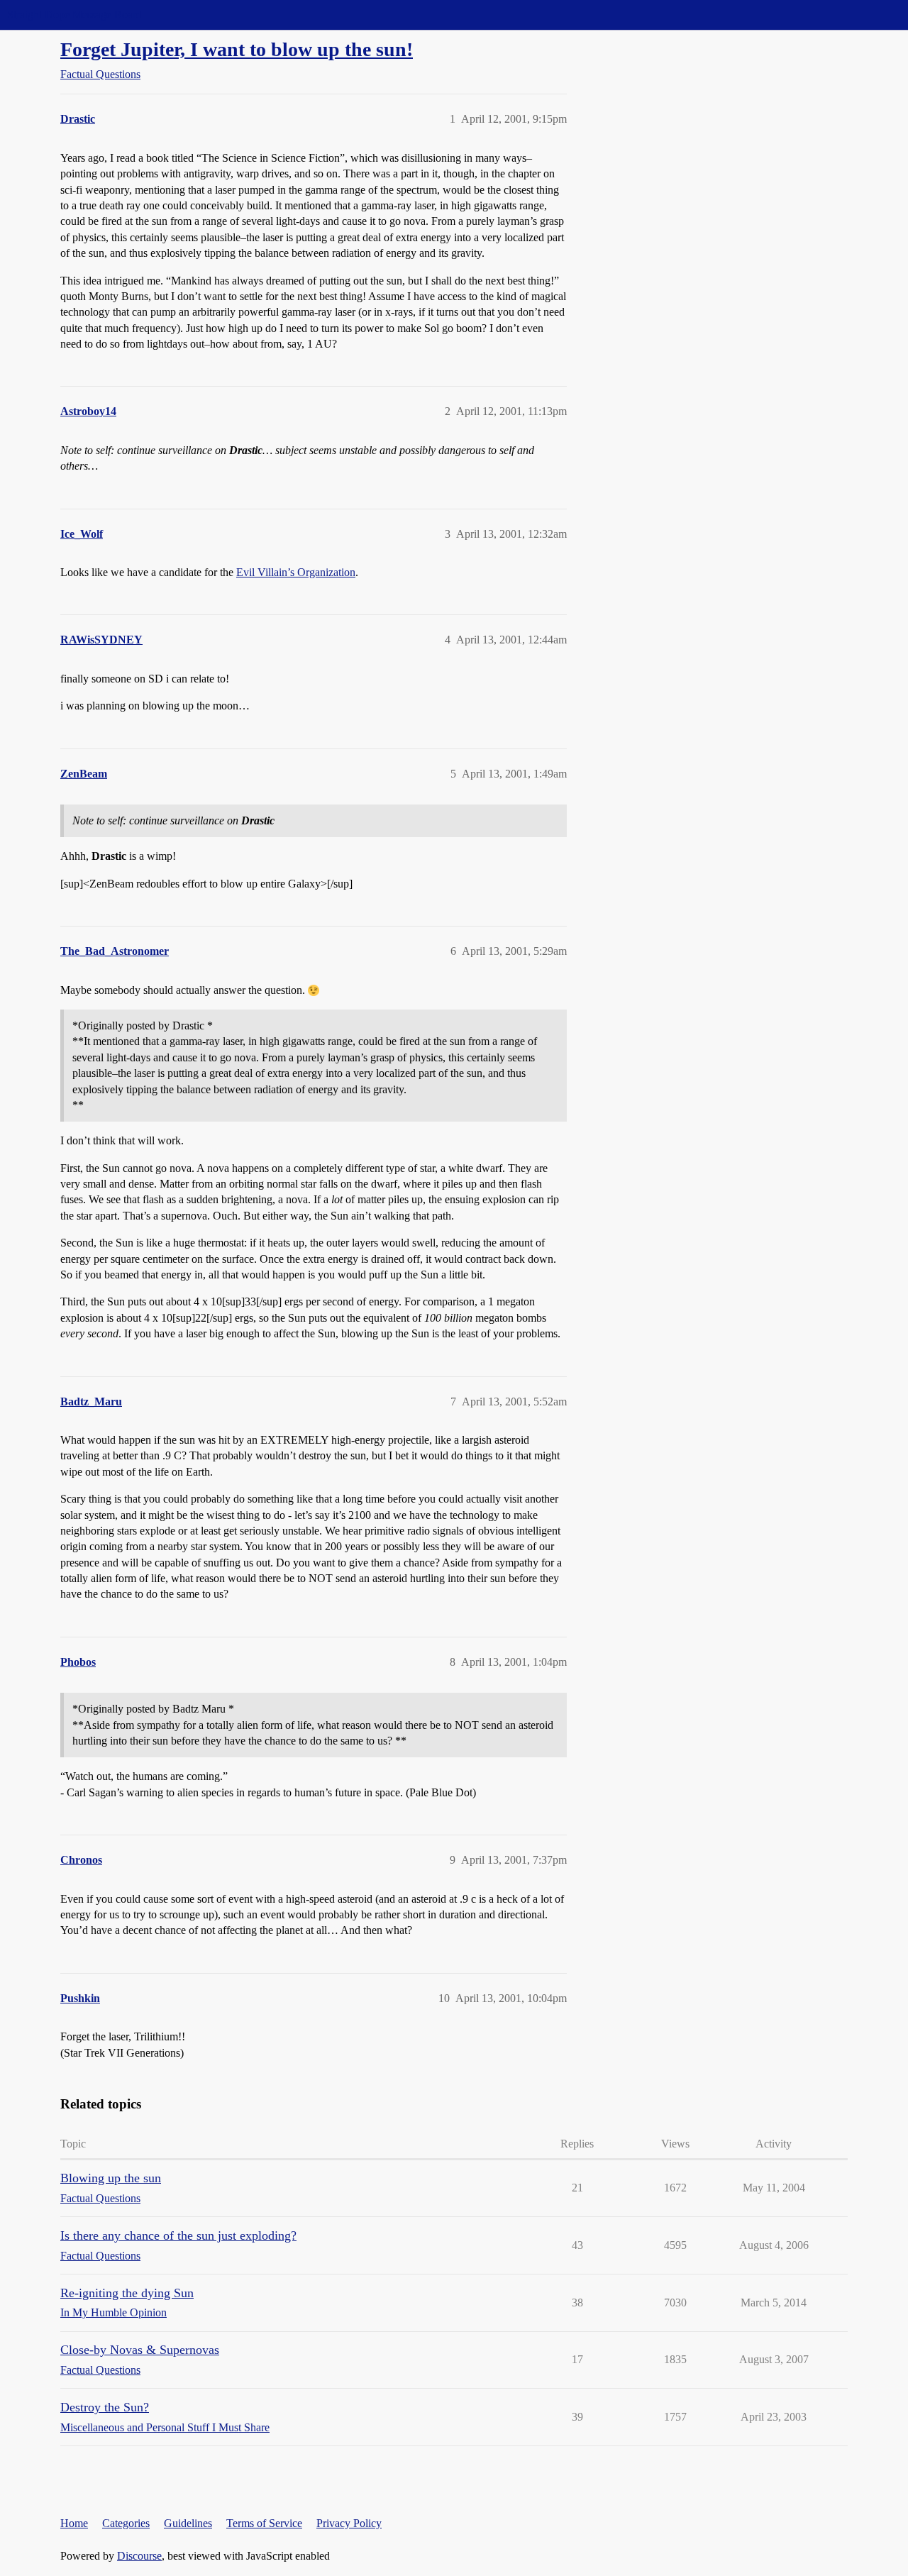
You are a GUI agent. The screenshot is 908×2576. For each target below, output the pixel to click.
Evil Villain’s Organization (296, 572)
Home (74, 2523)
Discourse (139, 2556)
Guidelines (188, 2523)
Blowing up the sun (111, 2178)
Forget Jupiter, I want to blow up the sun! (237, 49)
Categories (126, 2523)
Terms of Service (264, 2523)
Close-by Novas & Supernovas (140, 2350)
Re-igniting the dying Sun (127, 2293)
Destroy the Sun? (105, 2407)
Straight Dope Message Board (74, 15)
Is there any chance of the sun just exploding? (178, 2235)
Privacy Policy (349, 2523)
